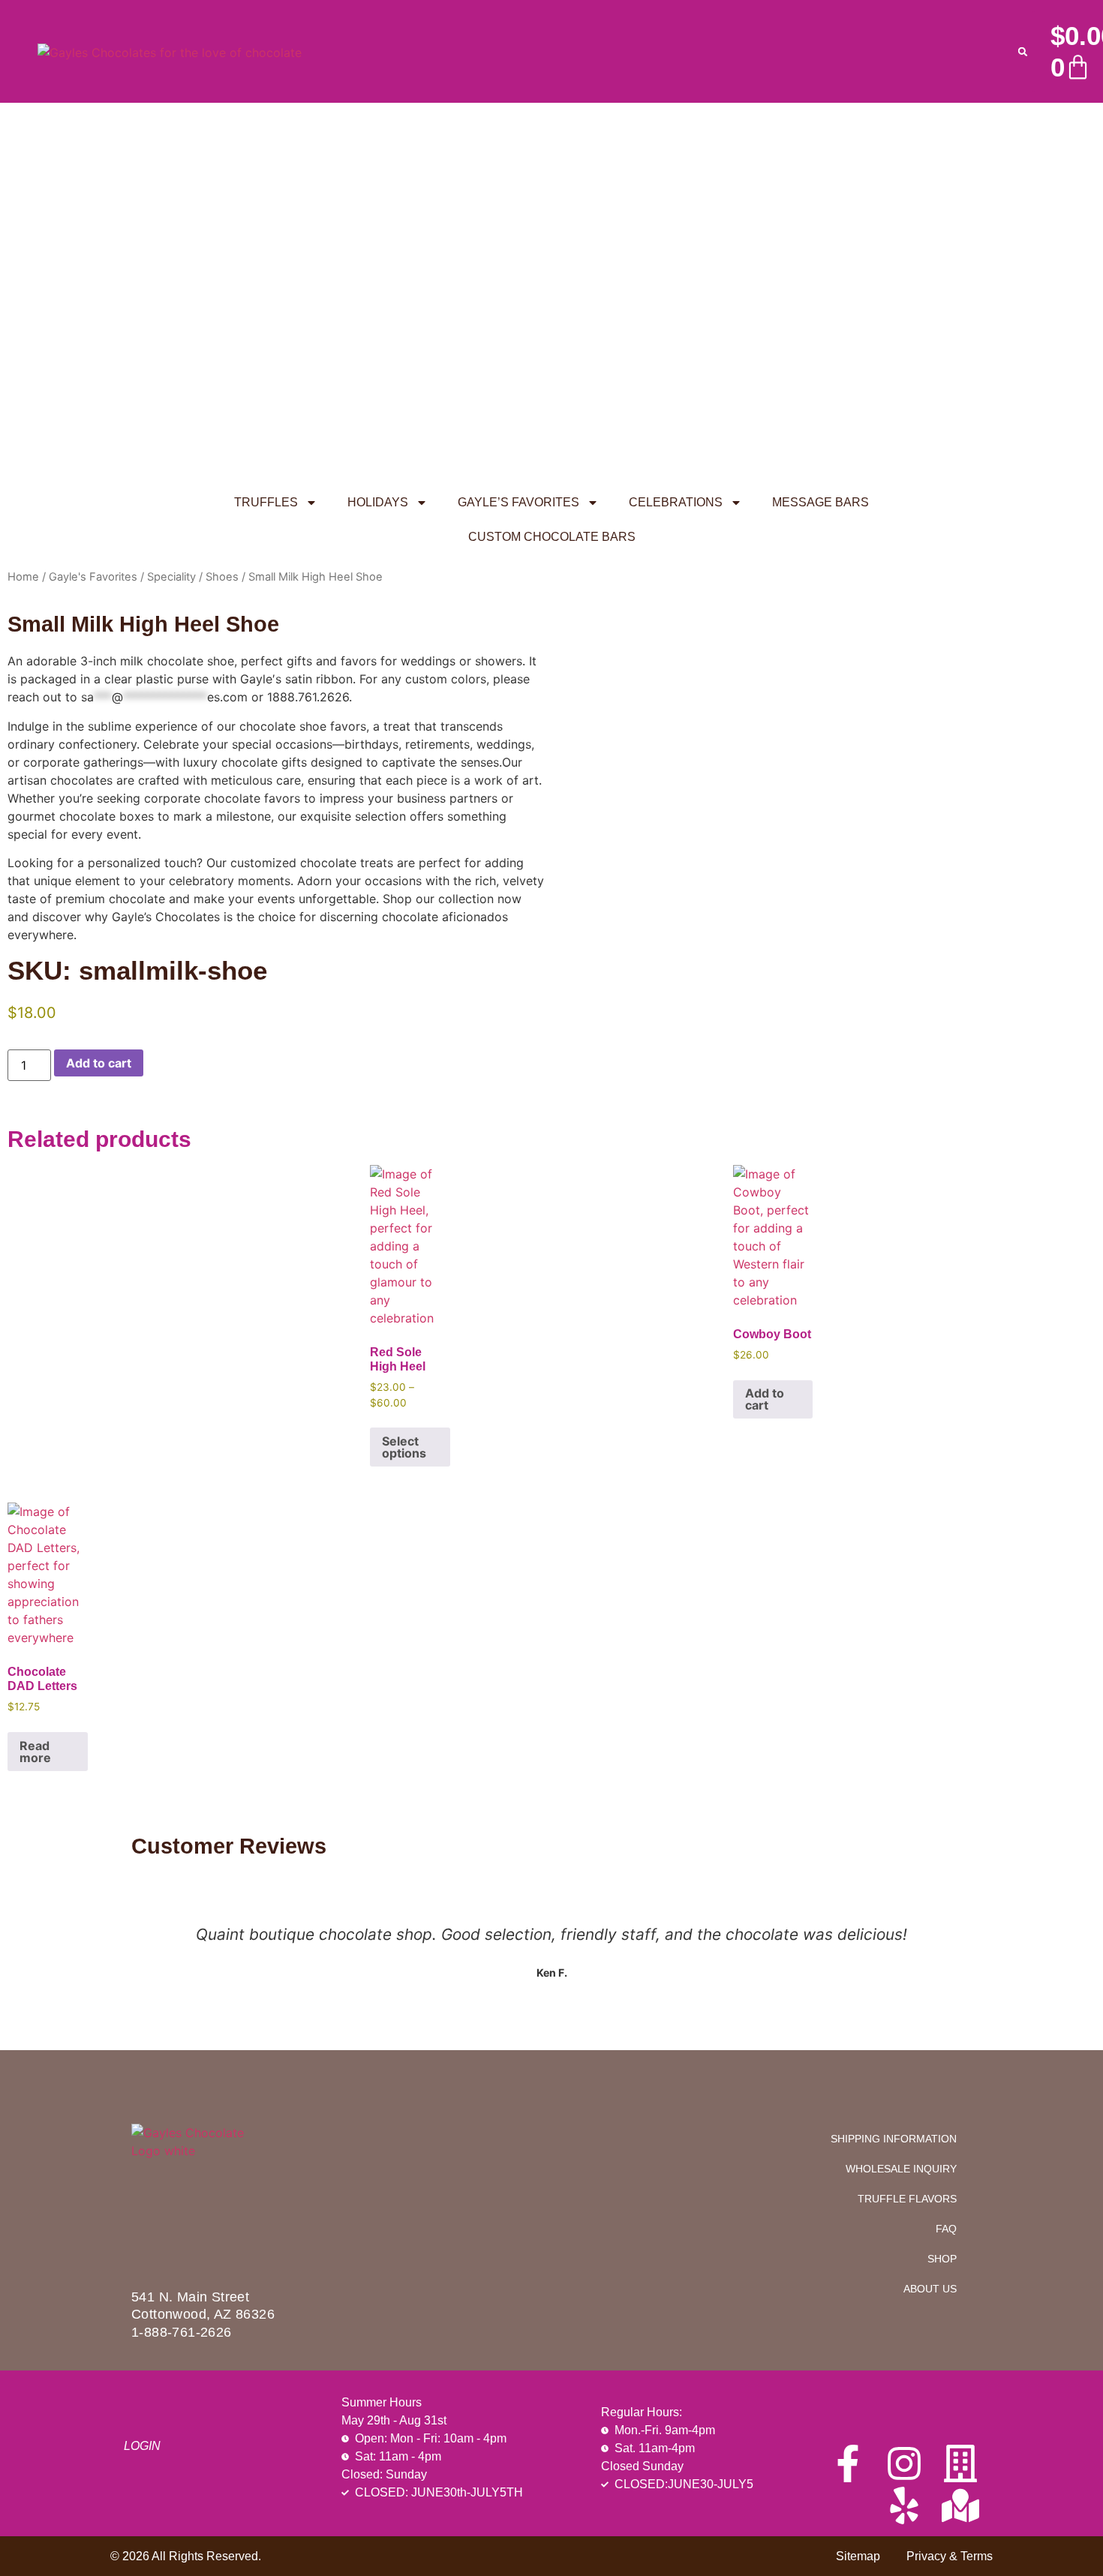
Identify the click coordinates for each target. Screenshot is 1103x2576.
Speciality (171, 577)
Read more (35, 1752)
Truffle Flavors (907, 2199)
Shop (942, 2259)
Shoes (222, 577)
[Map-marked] (960, 2505)
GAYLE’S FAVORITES (518, 502)
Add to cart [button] (765, 1399)
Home (23, 577)
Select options (404, 1447)
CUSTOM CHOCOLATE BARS (552, 537)
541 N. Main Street (190, 2297)
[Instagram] (904, 2463)
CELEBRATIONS (676, 502)
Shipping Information (894, 2139)
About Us (930, 2289)
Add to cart (99, 1063)
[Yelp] (904, 2505)
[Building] (960, 2463)
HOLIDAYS (378, 502)
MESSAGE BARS (820, 502)
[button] (1023, 52)
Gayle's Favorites (93, 577)
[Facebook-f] (848, 2463)
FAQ (946, 2229)
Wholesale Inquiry (901, 2169)
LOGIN (142, 2446)
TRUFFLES (266, 502)
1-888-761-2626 (182, 2332)
